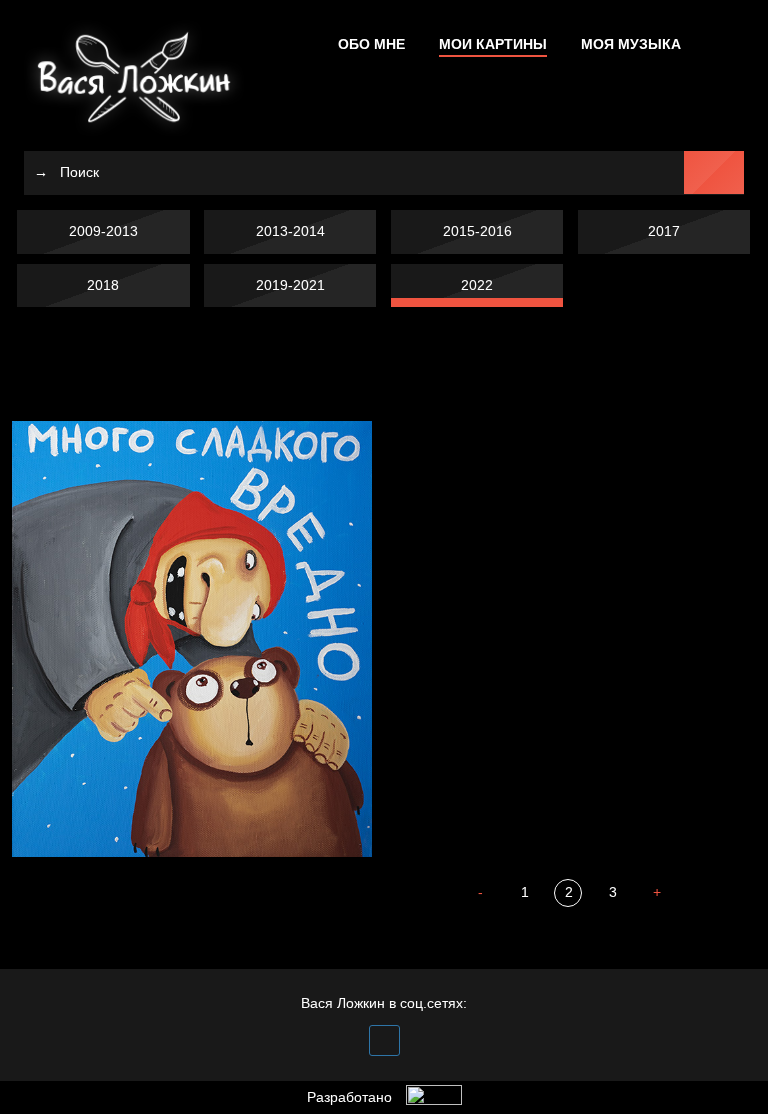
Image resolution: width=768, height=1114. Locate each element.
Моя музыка (631, 44)
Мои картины (493, 44)
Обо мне (371, 44)
